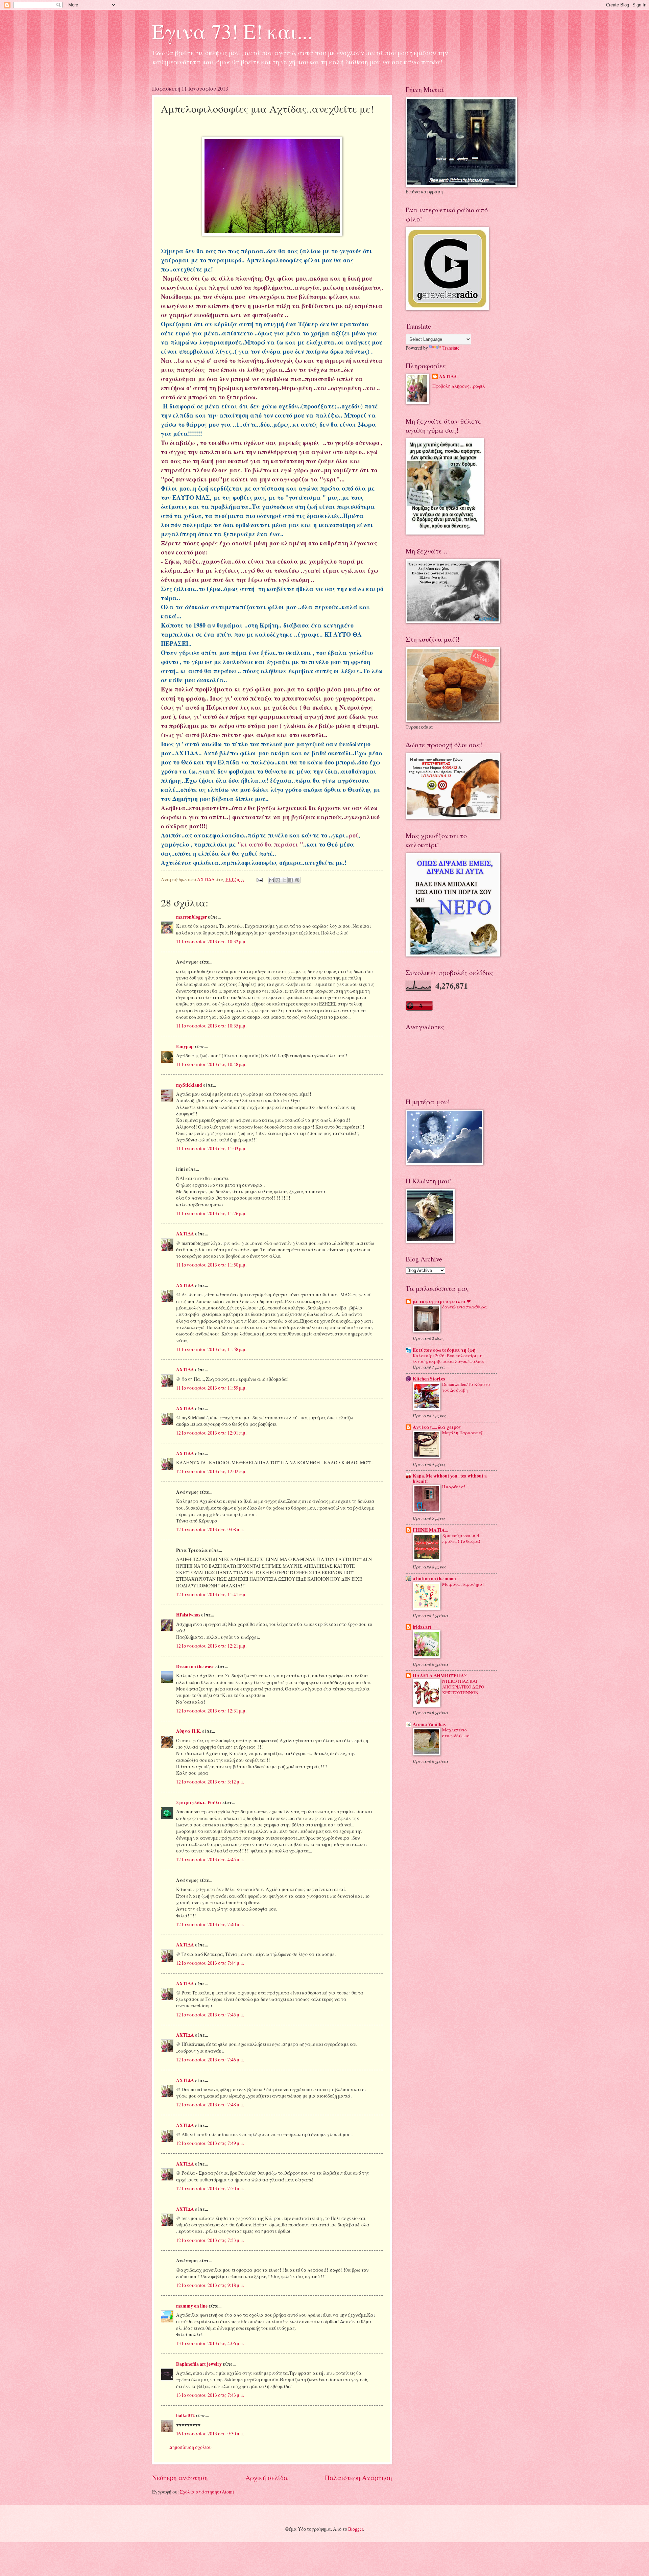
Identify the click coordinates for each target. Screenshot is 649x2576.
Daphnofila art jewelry (199, 2364)
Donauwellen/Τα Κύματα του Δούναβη (466, 1387)
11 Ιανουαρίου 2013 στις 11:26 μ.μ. (211, 1213)
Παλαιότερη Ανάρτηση (358, 2477)
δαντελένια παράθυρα (464, 1307)
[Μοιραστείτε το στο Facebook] (291, 880)
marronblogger (191, 917)
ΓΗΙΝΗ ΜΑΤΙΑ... (430, 1530)
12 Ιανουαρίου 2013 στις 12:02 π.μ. (211, 1471)
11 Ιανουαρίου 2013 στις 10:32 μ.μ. (211, 941)
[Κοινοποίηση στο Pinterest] (297, 880)
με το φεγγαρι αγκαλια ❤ (442, 1301)
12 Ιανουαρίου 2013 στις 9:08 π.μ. (210, 1529)
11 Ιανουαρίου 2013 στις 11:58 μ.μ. (211, 1349)
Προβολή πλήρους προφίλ (459, 386)
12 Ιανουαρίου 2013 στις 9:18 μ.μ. (210, 2285)
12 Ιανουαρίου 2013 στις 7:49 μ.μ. (210, 2143)
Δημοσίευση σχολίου (190, 2447)
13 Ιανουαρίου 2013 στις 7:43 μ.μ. (210, 2395)
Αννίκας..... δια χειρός (437, 1427)
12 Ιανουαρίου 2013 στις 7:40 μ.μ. (210, 1924)
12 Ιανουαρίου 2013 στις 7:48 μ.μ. (210, 2105)
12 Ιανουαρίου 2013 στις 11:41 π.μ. (211, 1594)
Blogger (356, 2529)
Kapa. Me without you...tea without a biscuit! (450, 1479)
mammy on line (192, 2306)
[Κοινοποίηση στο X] (284, 880)
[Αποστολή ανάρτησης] (259, 879)
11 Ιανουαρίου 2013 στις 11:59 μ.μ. (211, 1388)
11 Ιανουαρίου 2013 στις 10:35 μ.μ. (211, 1026)
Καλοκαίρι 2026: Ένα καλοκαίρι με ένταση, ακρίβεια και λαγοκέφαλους (449, 1358)
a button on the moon (434, 1579)
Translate (451, 348)
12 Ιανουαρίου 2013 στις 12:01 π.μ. (211, 1433)
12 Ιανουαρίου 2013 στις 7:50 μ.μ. (210, 2188)
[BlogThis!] (278, 880)
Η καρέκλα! (454, 1487)
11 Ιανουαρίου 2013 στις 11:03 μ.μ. (211, 1148)
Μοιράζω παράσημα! (463, 1584)
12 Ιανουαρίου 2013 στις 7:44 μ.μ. (210, 1963)
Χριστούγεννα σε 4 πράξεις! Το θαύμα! (461, 1538)
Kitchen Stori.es (429, 1379)
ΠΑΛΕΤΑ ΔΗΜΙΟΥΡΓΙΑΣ (440, 1676)
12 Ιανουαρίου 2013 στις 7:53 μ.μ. (210, 2240)
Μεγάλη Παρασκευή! (463, 1433)
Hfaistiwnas (188, 1615)
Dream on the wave (195, 1667)
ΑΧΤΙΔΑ (185, 1234)
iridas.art (422, 1627)
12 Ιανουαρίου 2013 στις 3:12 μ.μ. (210, 1782)
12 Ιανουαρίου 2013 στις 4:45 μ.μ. (210, 1859)
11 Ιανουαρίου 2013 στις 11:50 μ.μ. (211, 1265)
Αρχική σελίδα (267, 2477)
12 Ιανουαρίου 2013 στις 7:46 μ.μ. (210, 2060)
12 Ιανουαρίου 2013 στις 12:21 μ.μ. (211, 1646)
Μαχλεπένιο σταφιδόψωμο (456, 1733)
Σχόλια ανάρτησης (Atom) (207, 2492)
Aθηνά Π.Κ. (189, 1731)
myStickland (189, 1085)
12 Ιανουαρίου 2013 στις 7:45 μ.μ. (210, 2015)
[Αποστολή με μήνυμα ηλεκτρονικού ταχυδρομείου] (271, 880)
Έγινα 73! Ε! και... (232, 31)
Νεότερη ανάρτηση (180, 2477)
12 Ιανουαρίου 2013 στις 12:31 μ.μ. (211, 1711)
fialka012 (185, 2415)
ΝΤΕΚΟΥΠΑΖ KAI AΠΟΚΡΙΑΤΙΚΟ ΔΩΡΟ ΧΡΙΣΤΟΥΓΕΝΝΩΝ (463, 1687)
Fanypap (185, 1046)
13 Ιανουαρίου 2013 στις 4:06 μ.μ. (210, 2343)
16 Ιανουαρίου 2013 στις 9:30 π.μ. (210, 2433)
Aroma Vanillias (429, 1724)
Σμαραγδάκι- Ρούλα (199, 1802)
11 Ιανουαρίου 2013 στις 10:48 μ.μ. (211, 1064)
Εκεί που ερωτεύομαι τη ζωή (444, 1350)
